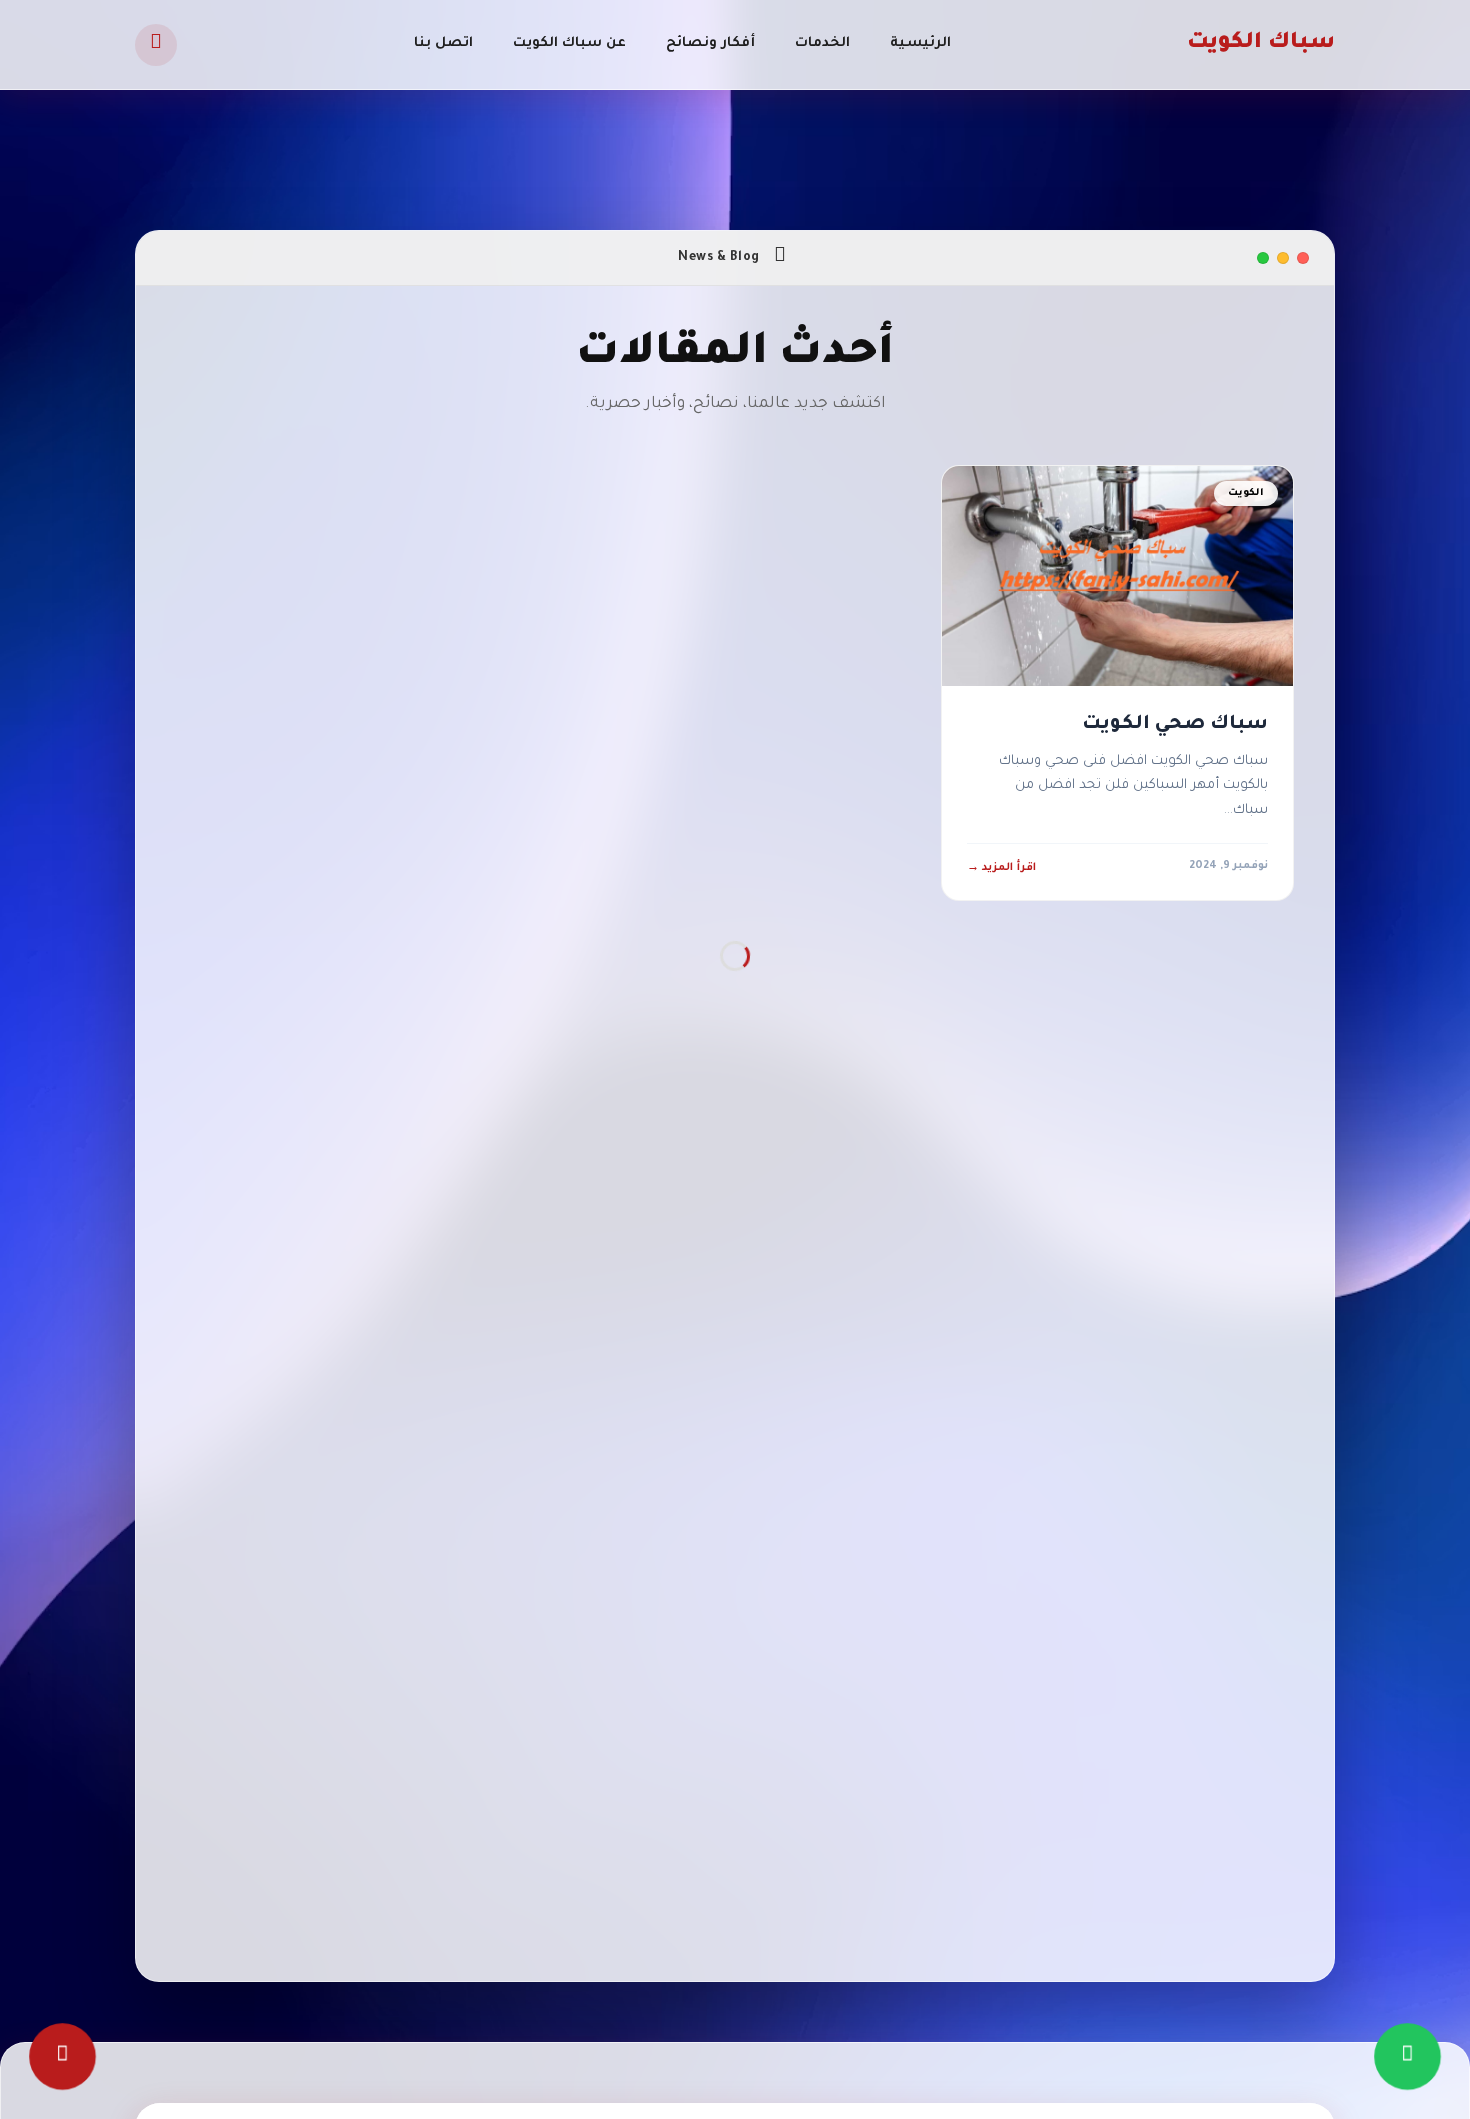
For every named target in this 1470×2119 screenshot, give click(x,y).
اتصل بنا (443, 43)
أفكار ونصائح (710, 43)
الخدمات (822, 43)
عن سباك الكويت (569, 43)
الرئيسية (920, 43)
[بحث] (156, 45)
